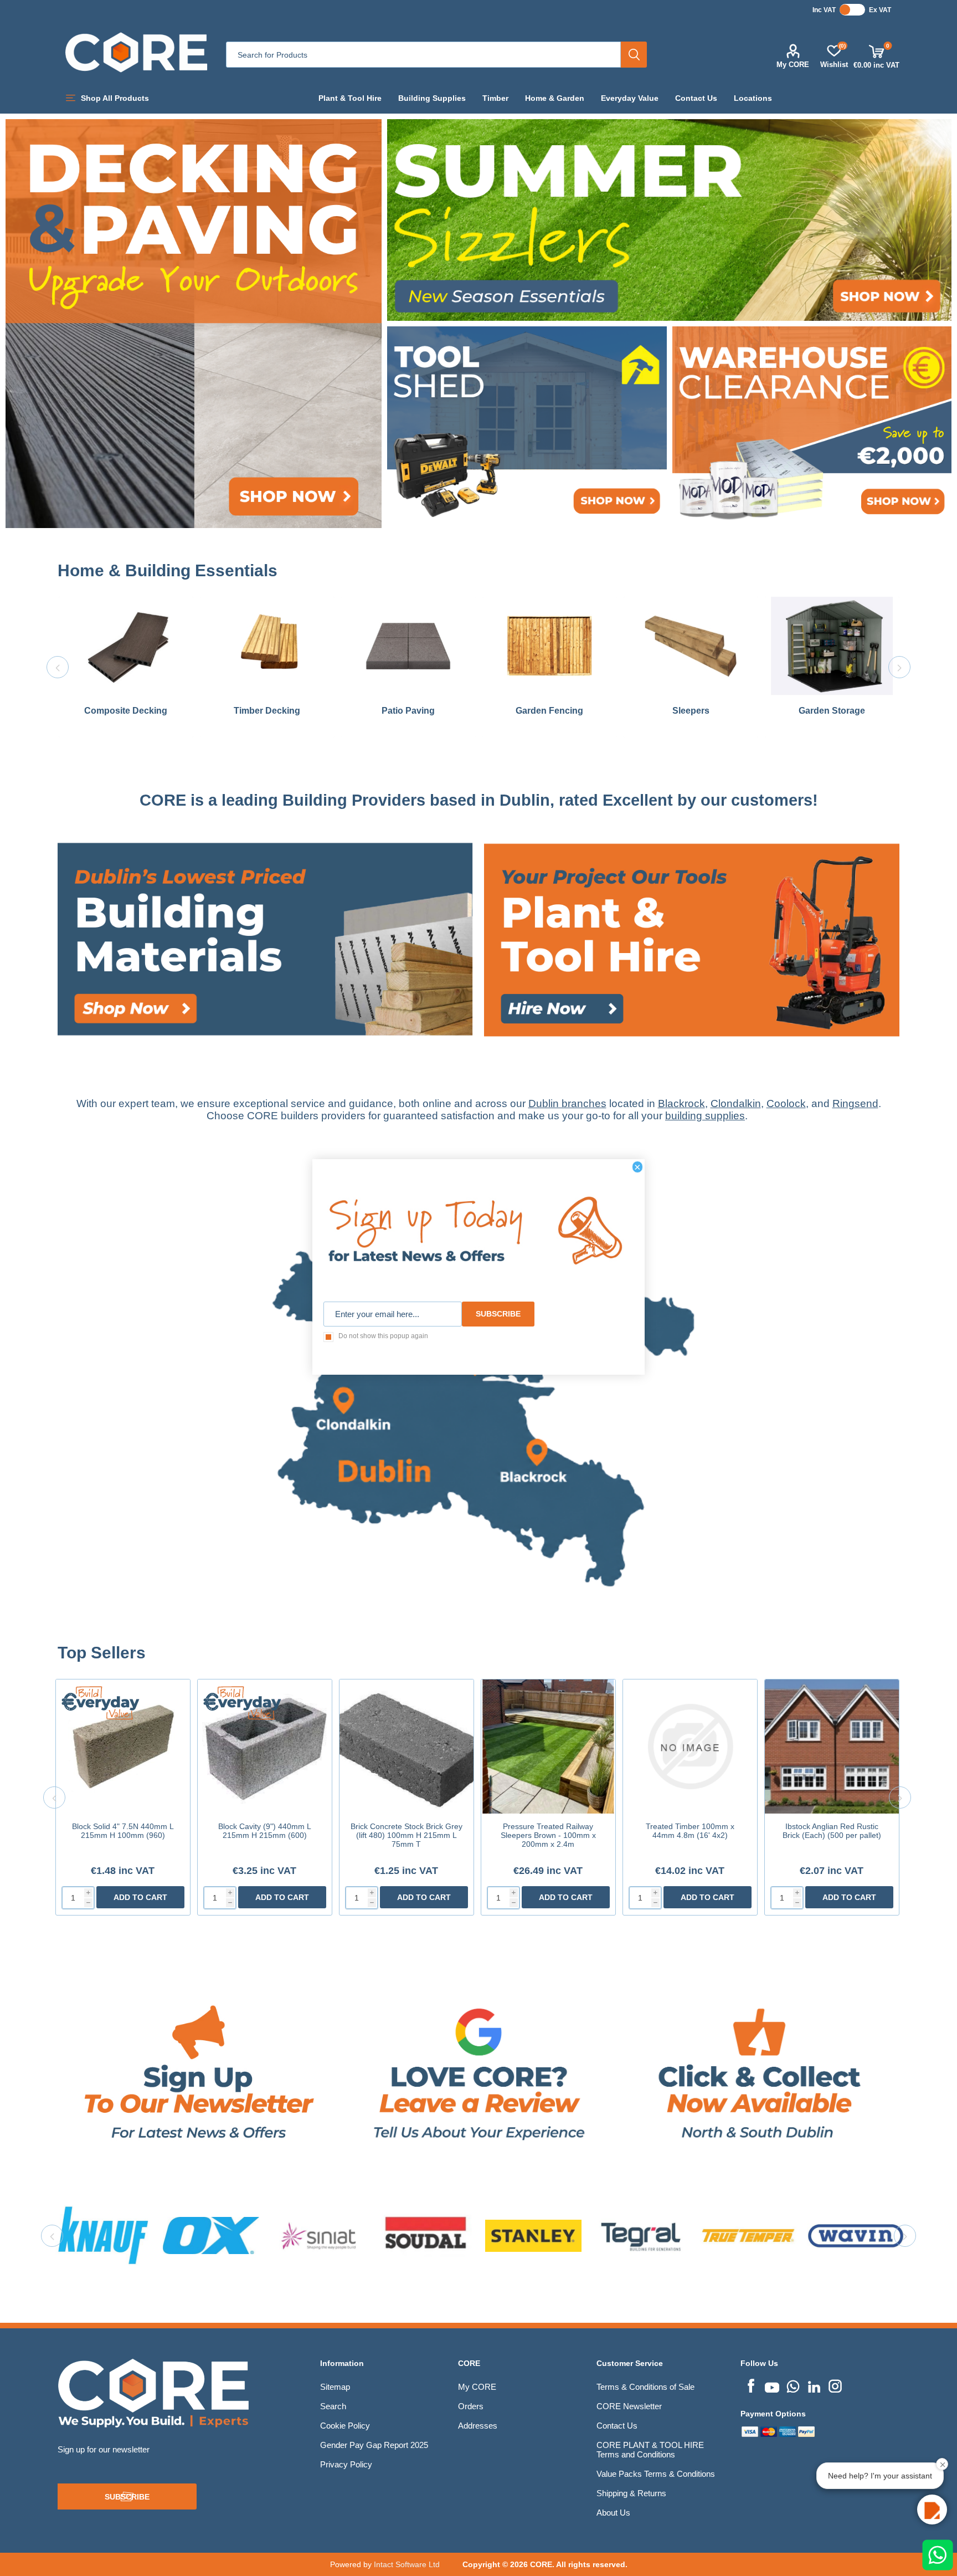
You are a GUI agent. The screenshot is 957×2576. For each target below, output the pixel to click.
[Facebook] (751, 2385)
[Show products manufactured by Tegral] (211, 2236)
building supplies (705, 1116)
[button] (932, 2510)
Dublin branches (567, 1103)
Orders (471, 2406)
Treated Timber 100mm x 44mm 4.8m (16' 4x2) (690, 1831)
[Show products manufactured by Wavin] (426, 2236)
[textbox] (423, 55)
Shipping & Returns (631, 2493)
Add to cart (140, 1897)
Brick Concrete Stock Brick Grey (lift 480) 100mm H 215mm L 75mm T (407, 1835)
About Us (613, 2513)
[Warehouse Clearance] (812, 427)
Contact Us (617, 2426)
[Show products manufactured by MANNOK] (748, 2236)
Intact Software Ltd (407, 2564)
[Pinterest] (793, 2385)
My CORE (793, 65)
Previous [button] (58, 667)
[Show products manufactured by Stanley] (104, 2236)
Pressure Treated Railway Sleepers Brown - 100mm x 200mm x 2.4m (548, 1835)
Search (634, 55)
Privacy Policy (346, 2464)
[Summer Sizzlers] (669, 220)
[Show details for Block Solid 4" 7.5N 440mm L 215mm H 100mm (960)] (123, 1747)
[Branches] (479, 1638)
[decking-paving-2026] (194, 324)
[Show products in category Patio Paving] (408, 646)
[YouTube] (772, 2385)
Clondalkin (736, 1103)
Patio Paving (408, 711)
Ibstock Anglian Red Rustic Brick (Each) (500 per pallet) (832, 1831)
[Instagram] (835, 2385)
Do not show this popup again (383, 1336)
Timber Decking (267, 711)
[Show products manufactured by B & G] (856, 2236)
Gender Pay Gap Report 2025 (374, 2445)
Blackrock (681, 1103)
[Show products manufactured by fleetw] (533, 2236)
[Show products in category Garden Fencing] (550, 646)
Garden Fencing (549, 711)
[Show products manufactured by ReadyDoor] (641, 2236)
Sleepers (691, 711)
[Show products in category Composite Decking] (126, 646)
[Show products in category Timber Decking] (267, 646)
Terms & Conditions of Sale (645, 2387)
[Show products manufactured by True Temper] (318, 2236)
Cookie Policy (345, 2426)
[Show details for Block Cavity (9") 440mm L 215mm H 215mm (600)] (265, 1747)
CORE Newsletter (629, 2406)
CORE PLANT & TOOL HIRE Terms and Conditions (650, 2450)
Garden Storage (832, 711)
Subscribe (127, 2497)
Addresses (478, 2426)
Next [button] (899, 667)
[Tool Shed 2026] (527, 427)
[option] (126, 667)
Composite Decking (126, 711)
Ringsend (855, 1103)
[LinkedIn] (814, 2385)
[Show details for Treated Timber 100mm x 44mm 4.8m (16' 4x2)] (690, 1747)
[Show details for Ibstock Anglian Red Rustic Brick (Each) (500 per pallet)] (832, 1747)
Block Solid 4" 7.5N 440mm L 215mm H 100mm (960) (123, 1831)
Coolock (786, 1103)
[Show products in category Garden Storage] (832, 646)
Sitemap (335, 2387)
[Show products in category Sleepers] (691, 646)
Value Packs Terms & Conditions (656, 2474)
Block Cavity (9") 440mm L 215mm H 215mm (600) (265, 1831)
